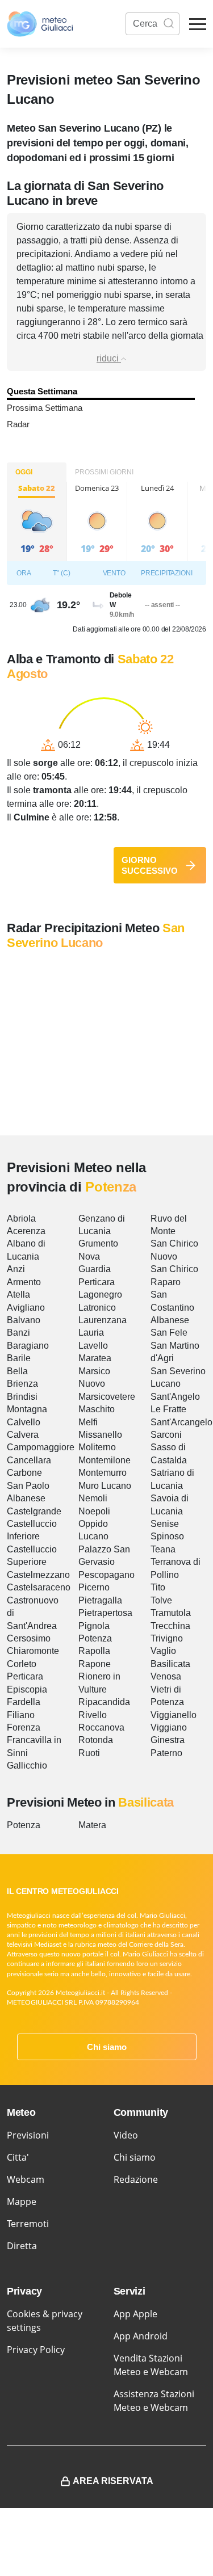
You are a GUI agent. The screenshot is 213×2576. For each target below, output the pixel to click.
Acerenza (26, 1231)
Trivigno (167, 1638)
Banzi (18, 1333)
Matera (92, 1825)
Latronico (97, 1308)
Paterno (166, 1753)
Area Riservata (113, 2481)
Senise (165, 1524)
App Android (141, 2336)
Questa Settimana (42, 391)
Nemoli (93, 1498)
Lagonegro (100, 1295)
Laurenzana (103, 1320)
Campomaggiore (41, 1447)
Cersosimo (29, 1638)
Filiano (21, 1715)
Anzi (16, 1269)
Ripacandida (104, 1702)
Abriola (21, 1218)
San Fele (169, 1333)
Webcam (26, 2179)
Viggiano (169, 1727)
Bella (17, 1371)
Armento (24, 1282)
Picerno (94, 1587)
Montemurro (103, 1473)
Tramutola (171, 1613)
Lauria (91, 1333)
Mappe (22, 2202)
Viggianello (174, 1715)
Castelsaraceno (39, 1587)
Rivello (93, 1715)
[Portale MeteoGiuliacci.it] (40, 24)
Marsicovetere (107, 1397)
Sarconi (166, 1435)
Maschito (97, 1409)
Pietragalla (100, 1600)
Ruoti (89, 1753)
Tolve (161, 1600)
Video (126, 2135)
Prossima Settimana (45, 408)
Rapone (95, 1664)
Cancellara (29, 1460)
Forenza (24, 1727)
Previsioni (28, 2135)
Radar (18, 424)
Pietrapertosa (105, 1613)
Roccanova (101, 1727)
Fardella (24, 1702)
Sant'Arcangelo (181, 1422)
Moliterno (97, 1447)
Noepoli (94, 1511)
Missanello (100, 1435)
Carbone (24, 1473)
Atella (18, 1295)
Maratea (95, 1358)
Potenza (95, 1638)
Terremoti (28, 2224)
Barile (19, 1358)
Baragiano (28, 1346)
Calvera (23, 1435)
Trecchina (170, 1626)
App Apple (135, 2314)
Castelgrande (34, 1511)
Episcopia (27, 1689)
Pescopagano (106, 1575)
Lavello (93, 1346)
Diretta (22, 2246)
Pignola (94, 1626)
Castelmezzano (38, 1575)
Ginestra (168, 1740)
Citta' (18, 2157)
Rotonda (96, 1740)
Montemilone (105, 1460)
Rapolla (94, 1651)
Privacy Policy (36, 2350)
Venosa (166, 1676)
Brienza (22, 1384)
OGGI (24, 472)
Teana (163, 1549)
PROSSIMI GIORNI (104, 472)
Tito (158, 1587)
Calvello (24, 1422)
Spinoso (167, 1536)
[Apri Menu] (198, 24)
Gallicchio (27, 1765)
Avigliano (26, 1308)
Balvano (24, 1320)
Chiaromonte (33, 1651)
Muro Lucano (105, 1486)
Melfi (88, 1422)
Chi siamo (107, 2047)
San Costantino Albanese (172, 1307)
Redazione (136, 2179)
